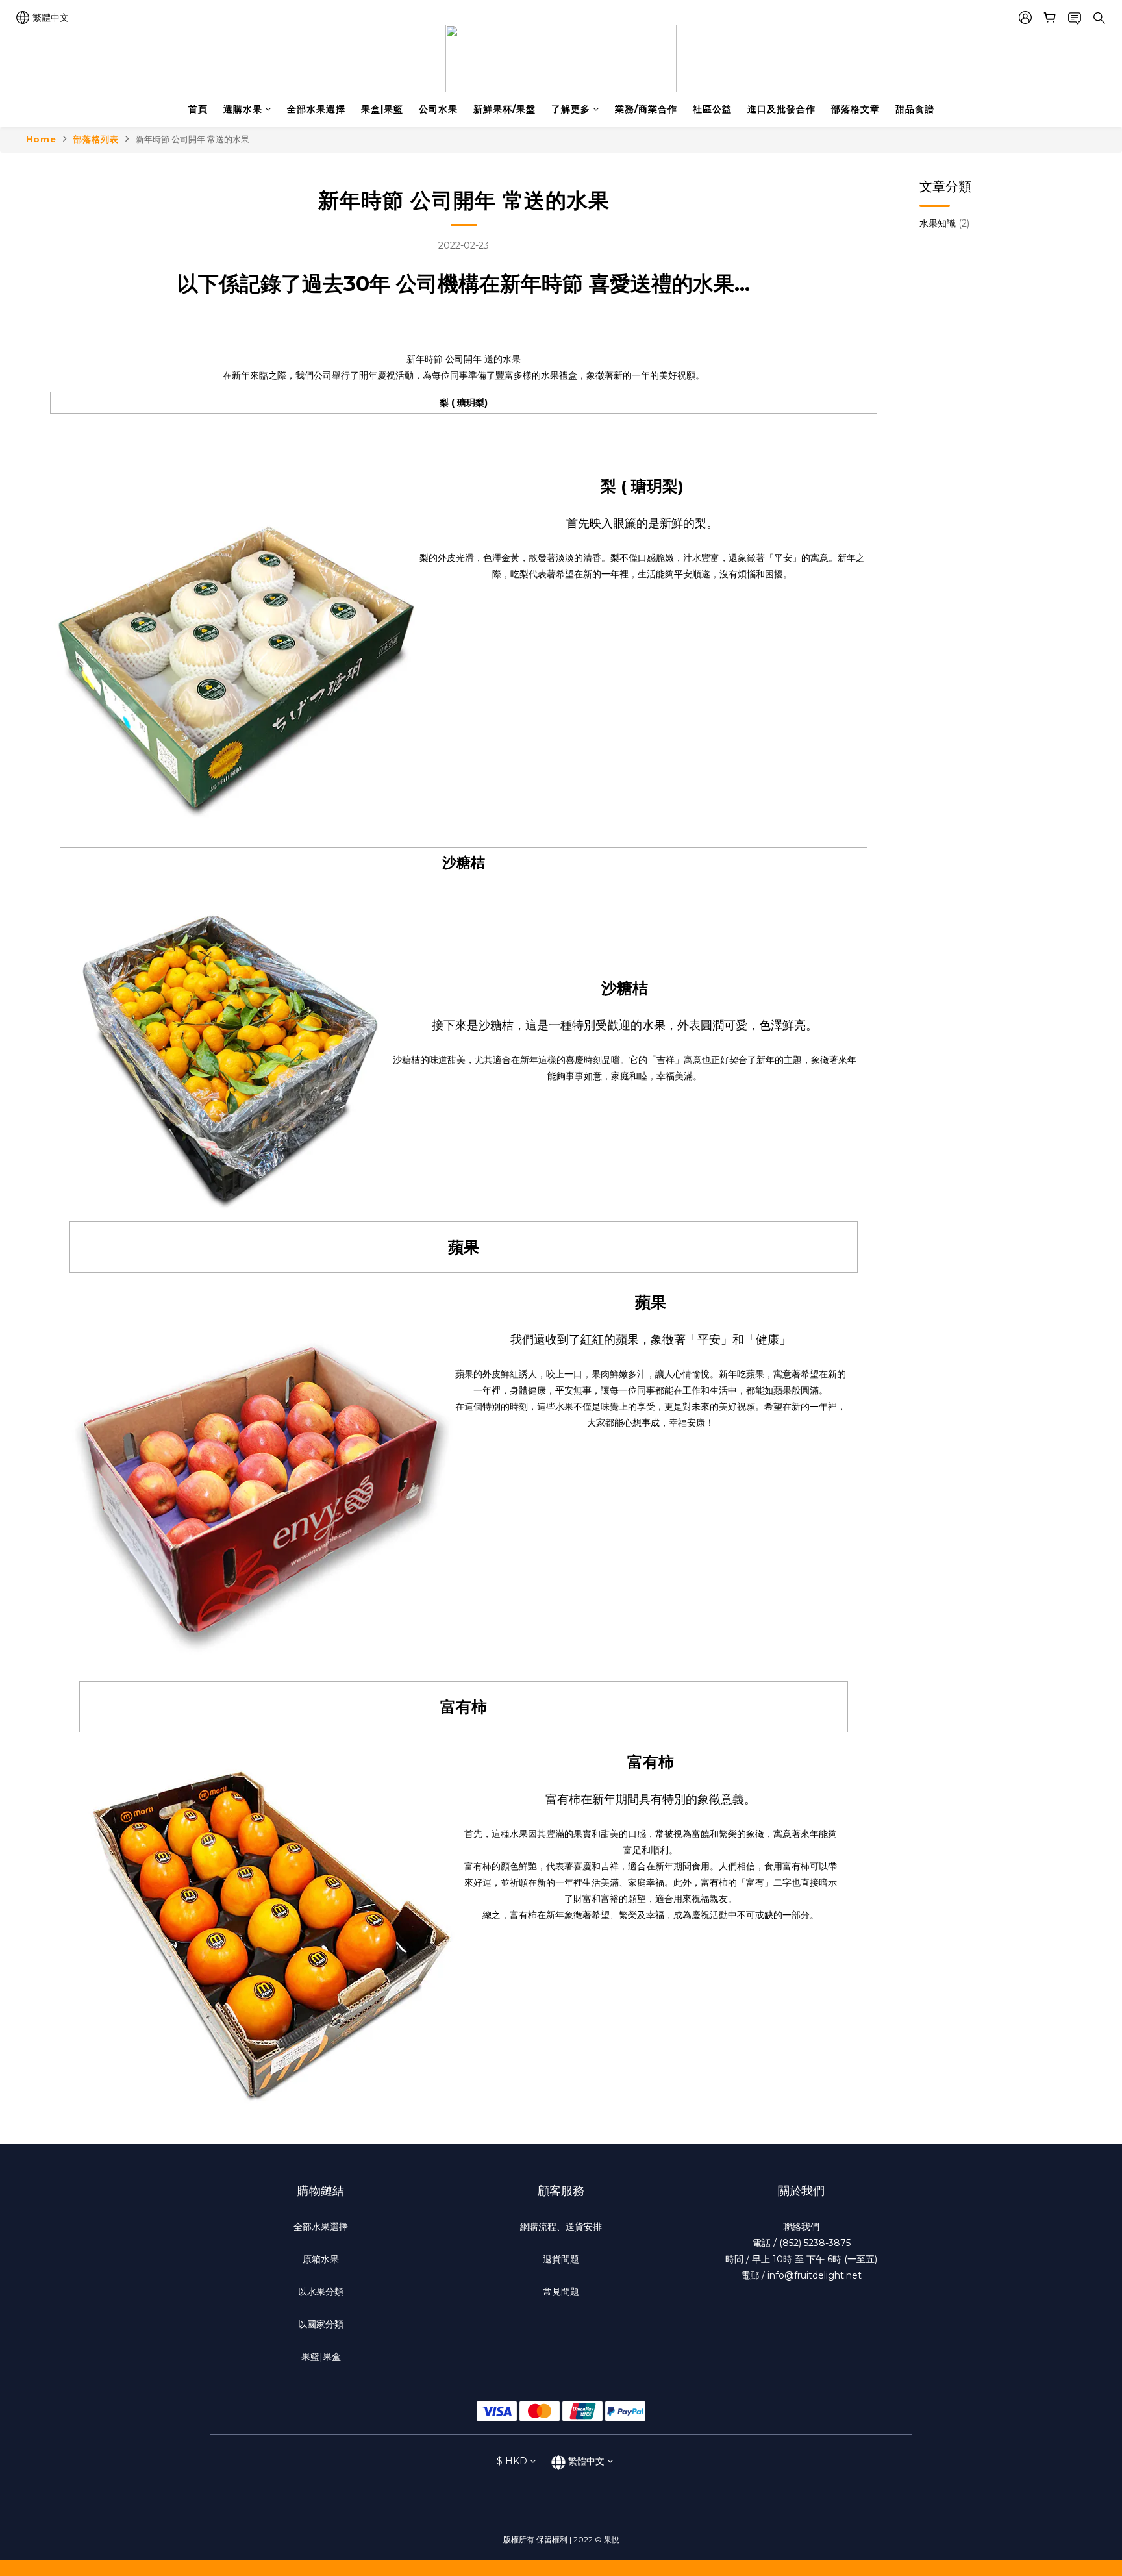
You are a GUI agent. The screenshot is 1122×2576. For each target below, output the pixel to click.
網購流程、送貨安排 (561, 2227)
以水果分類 (321, 2292)
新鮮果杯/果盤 (505, 109)
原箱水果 (321, 2259)
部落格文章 (855, 109)
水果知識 (944, 223)
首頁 (198, 109)
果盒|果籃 (382, 109)
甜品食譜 (915, 109)
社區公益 (712, 109)
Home (41, 139)
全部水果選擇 (316, 109)
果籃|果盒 (321, 2357)
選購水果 (243, 109)
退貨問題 (561, 2259)
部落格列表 (96, 139)
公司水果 (438, 109)
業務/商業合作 (646, 109)
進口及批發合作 (781, 109)
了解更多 (571, 109)
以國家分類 (321, 2324)
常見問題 (561, 2292)
